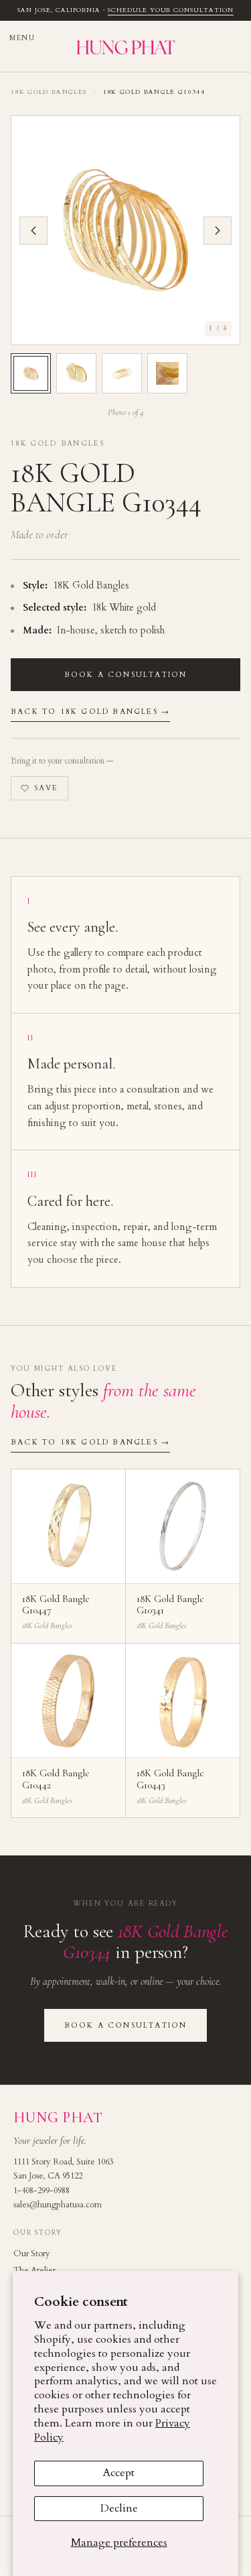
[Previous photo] (33, 231)
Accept (119, 2473)
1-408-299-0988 (41, 2191)
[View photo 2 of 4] (76, 373)
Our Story (32, 2254)
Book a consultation (126, 675)
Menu (22, 39)
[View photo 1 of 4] (31, 373)
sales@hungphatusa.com (58, 2205)
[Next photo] (218, 231)
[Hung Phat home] (125, 46)
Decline (119, 2508)
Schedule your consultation (171, 10)
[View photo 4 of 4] (167, 373)
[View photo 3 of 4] (122, 373)
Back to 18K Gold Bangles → (90, 712)
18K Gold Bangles (49, 92)
